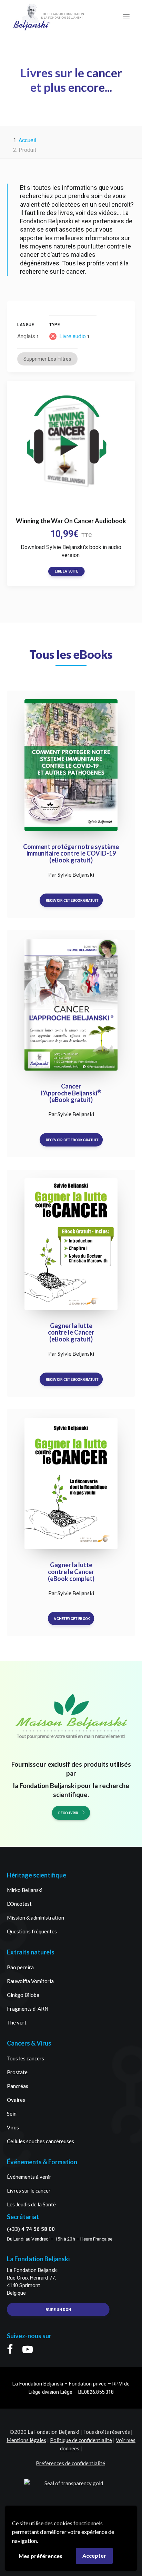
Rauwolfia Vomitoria (30, 1981)
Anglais (26, 336)
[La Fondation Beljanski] (32, 17)
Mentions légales (26, 2440)
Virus (13, 2127)
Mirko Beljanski (25, 1890)
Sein (12, 2114)
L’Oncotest (19, 1904)
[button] (126, 17)
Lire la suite (66, 571)
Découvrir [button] (68, 1813)
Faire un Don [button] (58, 2310)
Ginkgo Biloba (23, 1995)
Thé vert (17, 2022)
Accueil (27, 140)
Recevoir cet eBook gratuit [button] (72, 900)
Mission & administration (35, 1918)
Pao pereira (20, 1967)
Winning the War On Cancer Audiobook (71, 521)
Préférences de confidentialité (70, 2463)
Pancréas (18, 2086)
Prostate (17, 2072)
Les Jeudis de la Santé (31, 2204)
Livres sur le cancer (29, 2190)
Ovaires (16, 2100)
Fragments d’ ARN (28, 2009)
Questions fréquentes (32, 1931)
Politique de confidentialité (81, 2440)
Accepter (94, 2555)
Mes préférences (40, 2556)
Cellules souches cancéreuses (40, 2141)
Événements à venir (29, 2177)
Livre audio (73, 336)
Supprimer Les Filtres (47, 359)
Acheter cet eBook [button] (72, 1619)
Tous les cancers (26, 2058)
